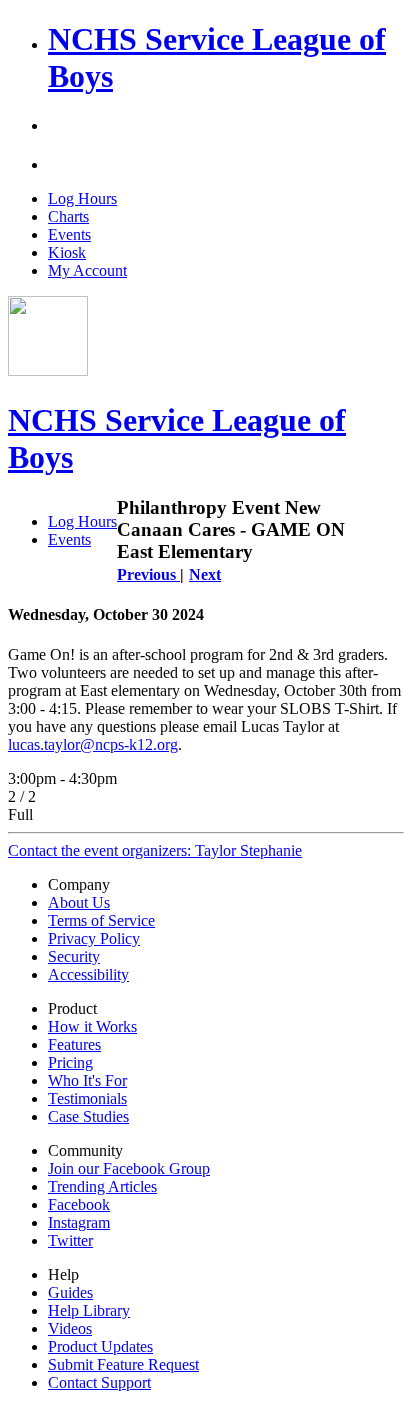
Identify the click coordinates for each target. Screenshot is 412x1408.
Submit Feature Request (123, 1364)
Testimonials (87, 1098)
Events (69, 234)
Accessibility (88, 974)
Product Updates (100, 1346)
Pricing (70, 1062)
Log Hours (82, 198)
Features (74, 1044)
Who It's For (87, 1080)
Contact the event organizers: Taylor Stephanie (155, 850)
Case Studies (88, 1116)
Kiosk (67, 252)
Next (205, 574)
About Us (79, 902)
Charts (68, 216)
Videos (70, 1328)
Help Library (89, 1310)
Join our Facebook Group (129, 1168)
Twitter (70, 1240)
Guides (70, 1292)
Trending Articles (102, 1186)
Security (74, 956)
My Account (87, 270)
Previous (148, 574)
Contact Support (99, 1382)
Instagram (79, 1222)
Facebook (79, 1204)
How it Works (92, 1026)
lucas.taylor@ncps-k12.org (93, 744)
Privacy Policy (94, 938)
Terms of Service (101, 920)
